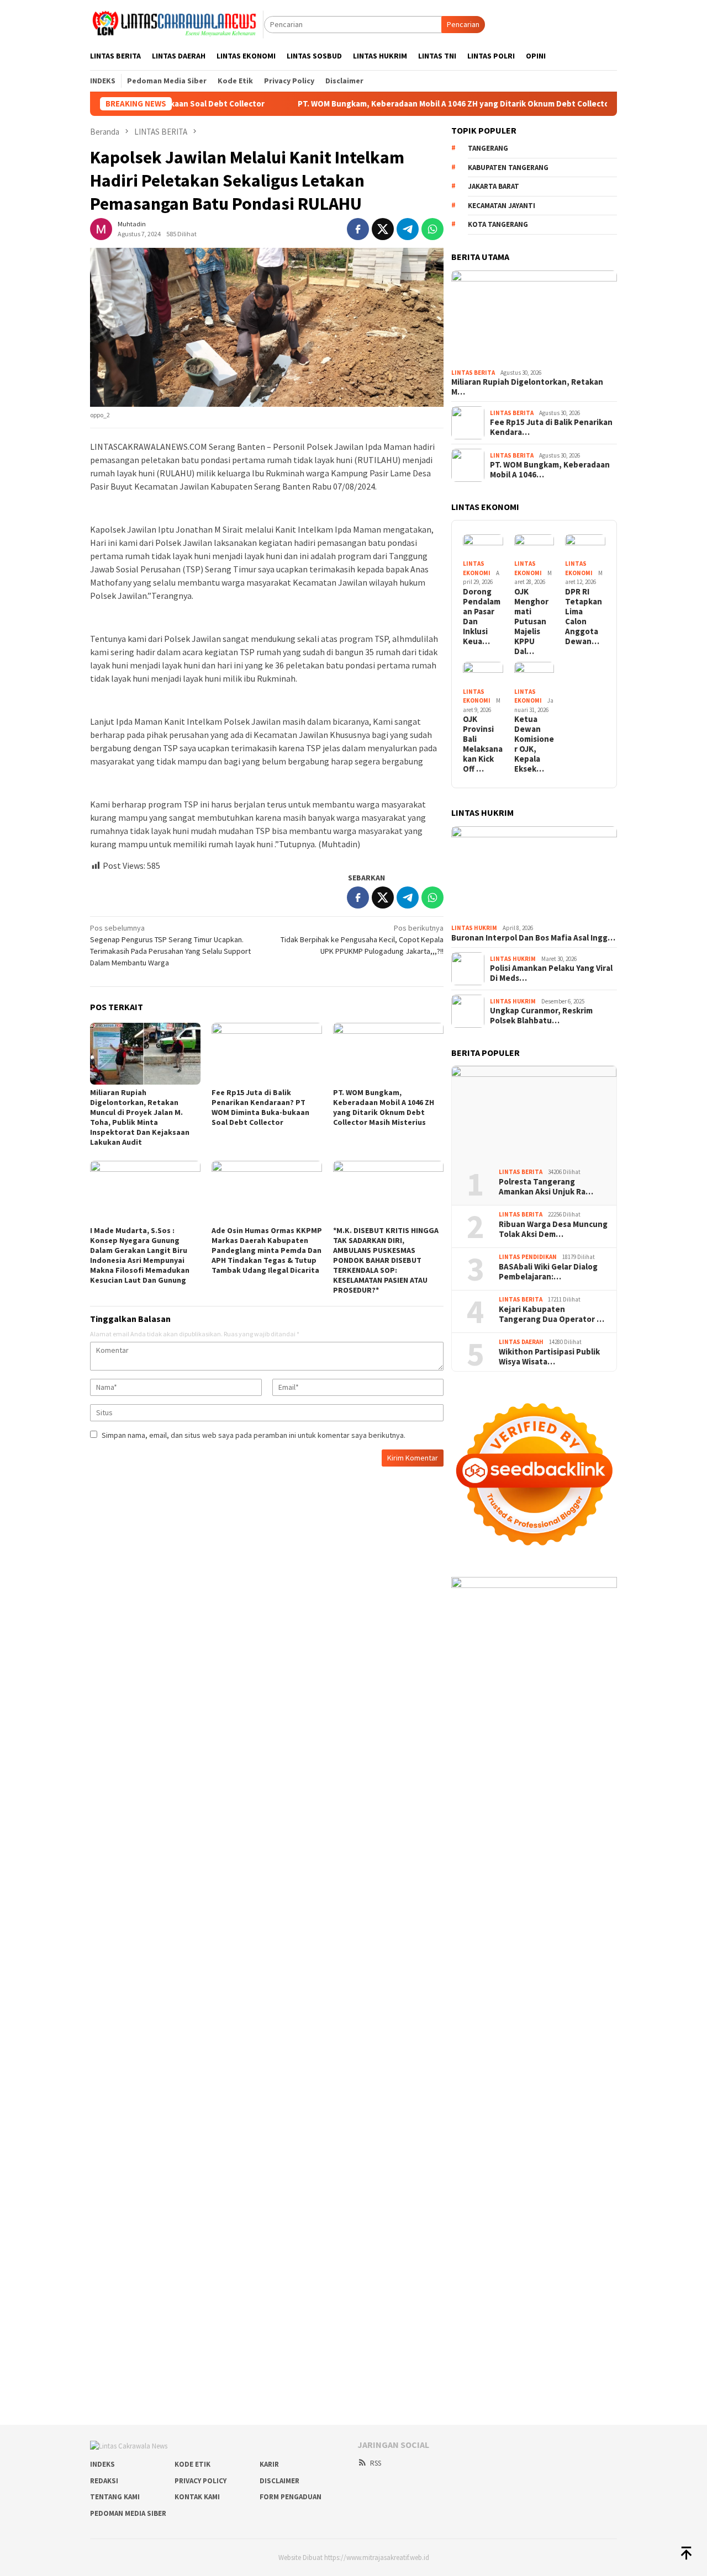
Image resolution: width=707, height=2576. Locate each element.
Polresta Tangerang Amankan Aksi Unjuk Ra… (546, 1187)
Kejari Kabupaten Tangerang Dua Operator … (552, 1314)
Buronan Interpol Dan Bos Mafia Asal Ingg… (533, 938)
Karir (269, 2464)
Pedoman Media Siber (128, 2513)
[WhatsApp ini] (432, 229)
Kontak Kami (197, 2497)
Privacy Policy (201, 2481)
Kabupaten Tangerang (508, 168)
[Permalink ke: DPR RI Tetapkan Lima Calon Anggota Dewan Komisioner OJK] (585, 546)
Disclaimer (279, 2481)
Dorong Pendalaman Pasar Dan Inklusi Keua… (482, 617)
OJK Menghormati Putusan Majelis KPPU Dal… (531, 622)
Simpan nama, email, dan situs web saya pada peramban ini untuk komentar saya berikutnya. (254, 1435)
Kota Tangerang (498, 224)
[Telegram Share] (408, 229)
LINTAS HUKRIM (474, 928)
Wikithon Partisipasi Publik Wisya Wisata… (549, 1357)
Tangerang (488, 148)
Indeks (102, 2464)
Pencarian (463, 24)
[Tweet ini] (383, 229)
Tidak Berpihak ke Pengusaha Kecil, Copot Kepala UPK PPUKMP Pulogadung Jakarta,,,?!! (362, 939)
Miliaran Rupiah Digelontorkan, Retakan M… (527, 387)
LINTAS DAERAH (521, 1342)
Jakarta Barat (494, 186)
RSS (376, 2463)
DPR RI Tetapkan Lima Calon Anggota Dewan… (584, 617)
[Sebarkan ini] (358, 229)
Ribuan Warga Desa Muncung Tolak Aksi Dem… (553, 1229)
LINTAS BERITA (473, 373)
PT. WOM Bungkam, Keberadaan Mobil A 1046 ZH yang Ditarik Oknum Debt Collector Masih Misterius (407, 104)
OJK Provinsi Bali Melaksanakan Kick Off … (483, 744)
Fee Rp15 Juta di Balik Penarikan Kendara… (551, 427)
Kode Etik (192, 2464)
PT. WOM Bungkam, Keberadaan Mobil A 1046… (550, 470)
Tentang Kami (115, 2497)
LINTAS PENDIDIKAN (528, 1257)
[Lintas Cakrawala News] (177, 24)
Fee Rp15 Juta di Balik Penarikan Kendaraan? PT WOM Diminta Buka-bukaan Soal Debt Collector (260, 1107)
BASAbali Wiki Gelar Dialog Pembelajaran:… (548, 1272)
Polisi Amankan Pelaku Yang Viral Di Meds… (551, 973)
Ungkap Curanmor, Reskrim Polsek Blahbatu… (541, 1016)
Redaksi (104, 2481)
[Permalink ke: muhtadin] (101, 229)
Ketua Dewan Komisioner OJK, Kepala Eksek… (534, 744)
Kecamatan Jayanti (502, 206)
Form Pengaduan (291, 2497)
